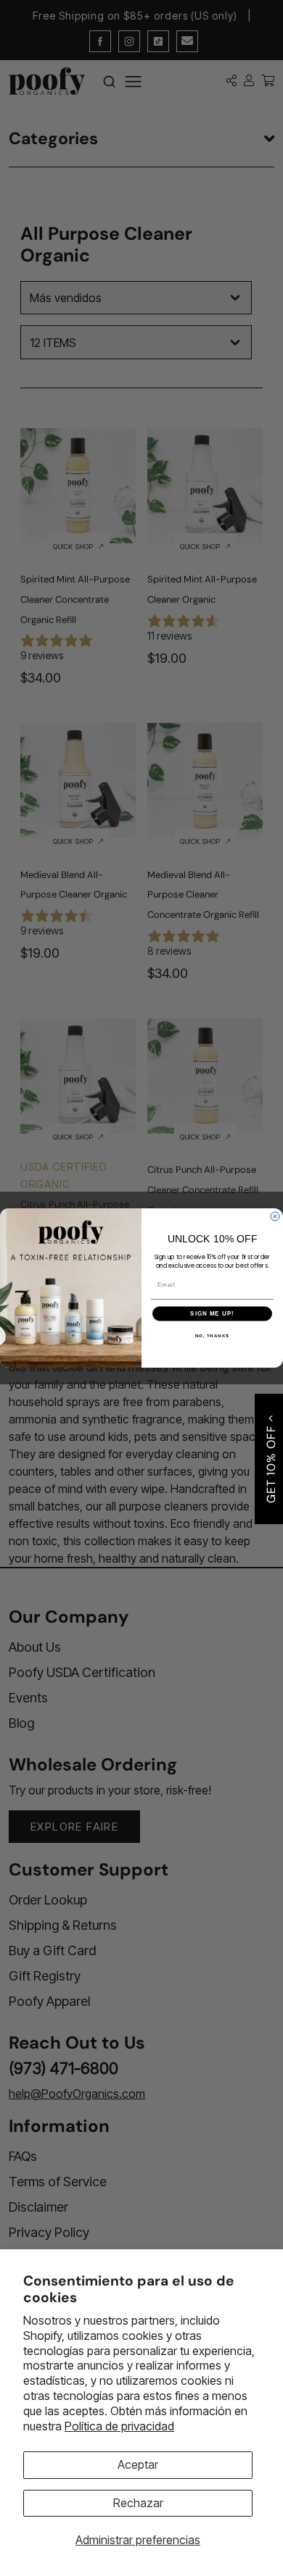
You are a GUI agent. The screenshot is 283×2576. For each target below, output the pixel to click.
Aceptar (138, 2464)
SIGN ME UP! (212, 1314)
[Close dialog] (275, 1216)
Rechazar (138, 2503)
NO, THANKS (213, 1335)
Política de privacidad (119, 2426)
